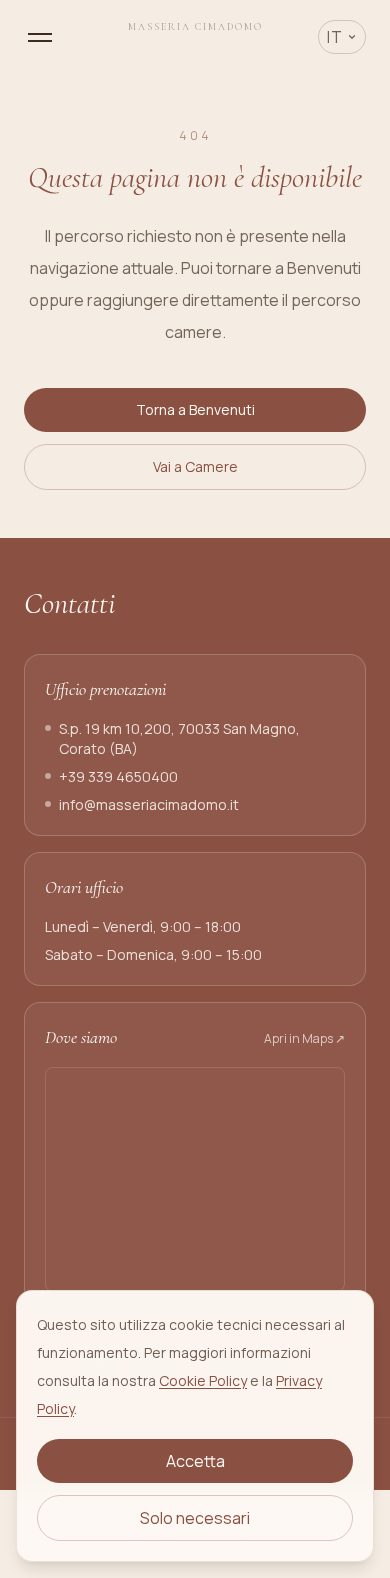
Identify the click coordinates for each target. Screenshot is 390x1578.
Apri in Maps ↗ (304, 1039)
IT (335, 37)
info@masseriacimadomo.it (149, 804)
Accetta (195, 1461)
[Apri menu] (40, 37)
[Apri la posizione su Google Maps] (195, 1179)
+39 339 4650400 (118, 776)
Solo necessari (195, 1518)
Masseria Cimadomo (195, 27)
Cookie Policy (203, 1380)
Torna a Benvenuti (195, 409)
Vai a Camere (195, 466)
